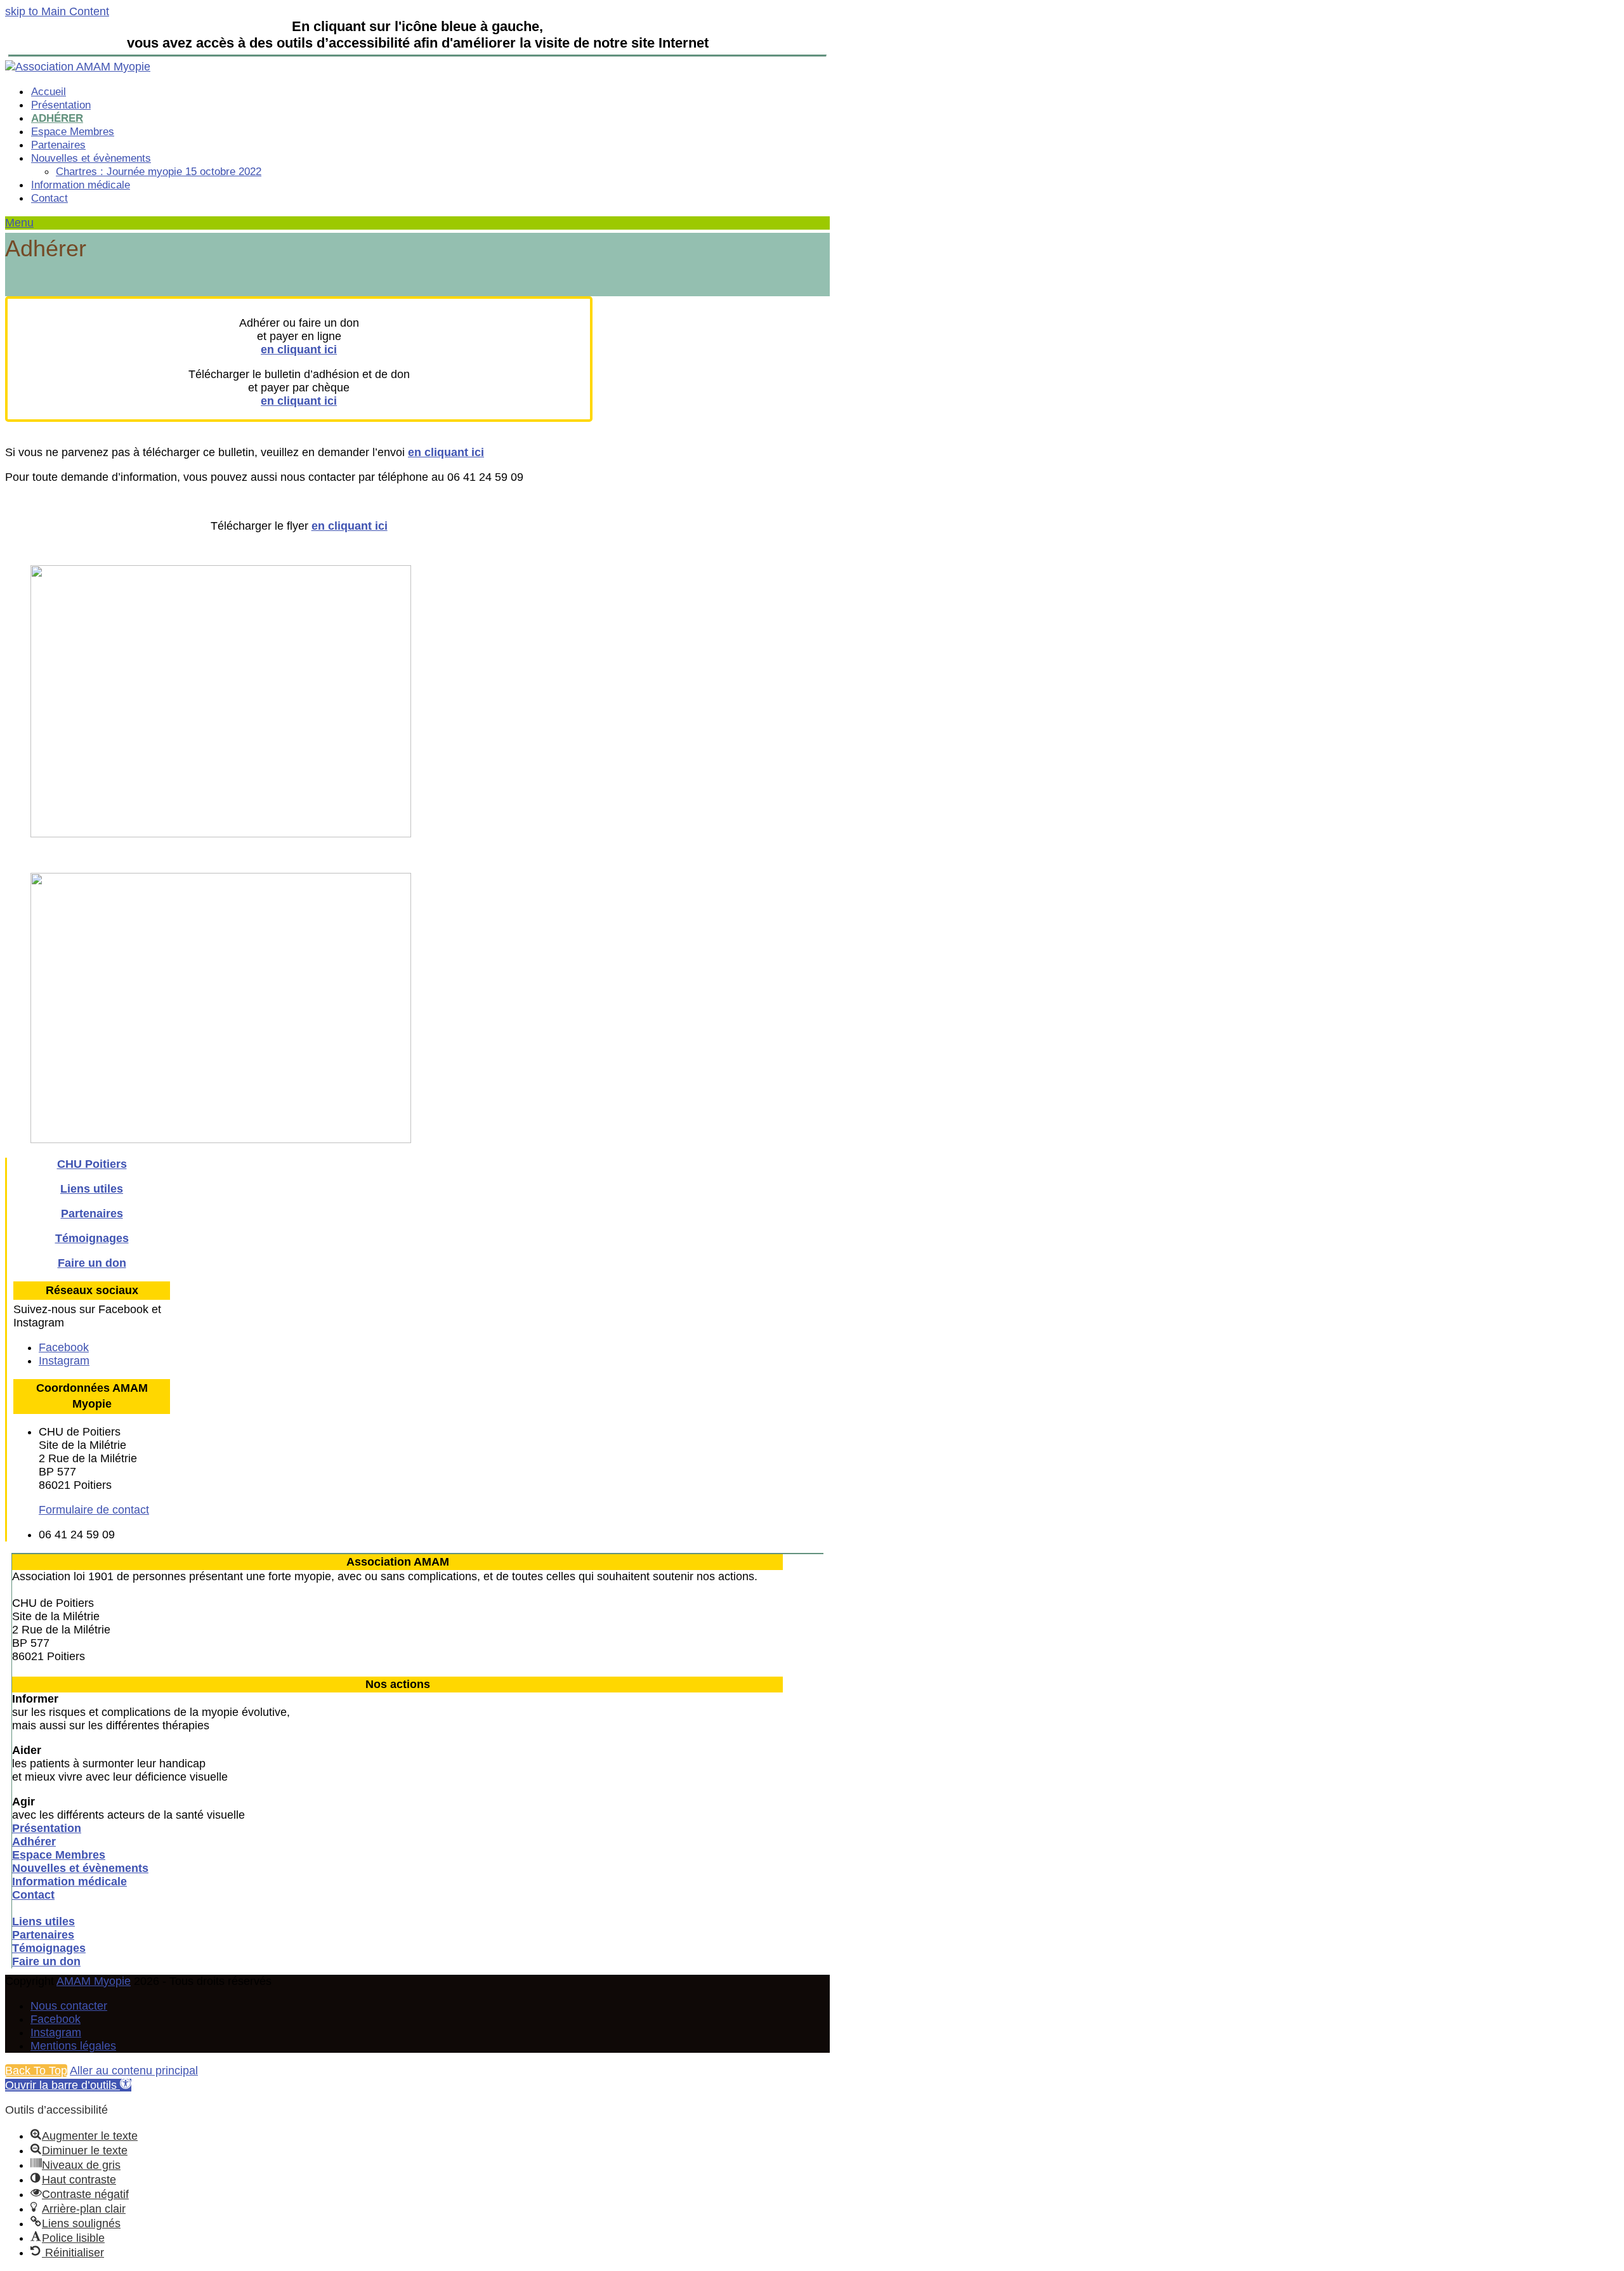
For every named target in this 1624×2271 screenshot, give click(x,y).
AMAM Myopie (94, 1981)
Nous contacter (69, 2006)
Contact (33, 1895)
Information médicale (69, 1882)
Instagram (56, 2032)
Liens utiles (92, 1189)
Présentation (47, 1828)
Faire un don (92, 1263)
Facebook (56, 2019)
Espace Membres (59, 1855)
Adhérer (34, 1842)
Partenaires (92, 1214)
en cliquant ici (299, 350)
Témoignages (92, 1238)
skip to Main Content (57, 11)
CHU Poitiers (92, 1164)
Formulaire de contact (94, 1510)
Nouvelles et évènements (80, 1868)
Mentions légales (73, 2046)
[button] (19, 223)
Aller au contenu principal (134, 2071)
